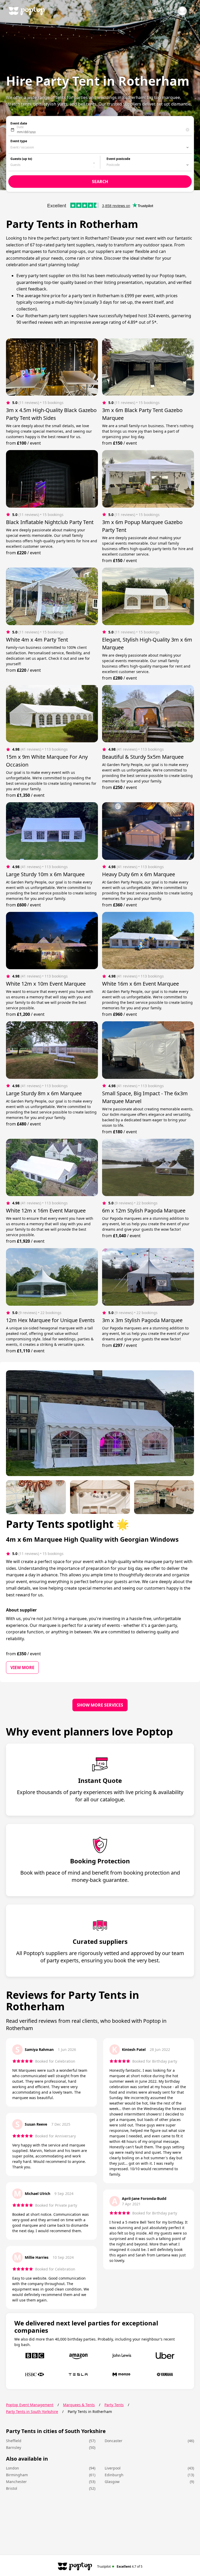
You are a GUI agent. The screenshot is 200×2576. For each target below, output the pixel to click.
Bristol (12, 2488)
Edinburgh (114, 2475)
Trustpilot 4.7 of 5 (120, 2566)
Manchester (16, 2482)
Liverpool (113, 2468)
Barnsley (14, 2447)
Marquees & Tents (79, 2405)
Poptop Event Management (30, 2405)
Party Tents (114, 2405)
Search (158, 11)
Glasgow (112, 2482)
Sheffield (14, 2441)
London (12, 2468)
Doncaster (114, 2441)
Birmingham (17, 2475)
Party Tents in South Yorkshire (32, 2412)
